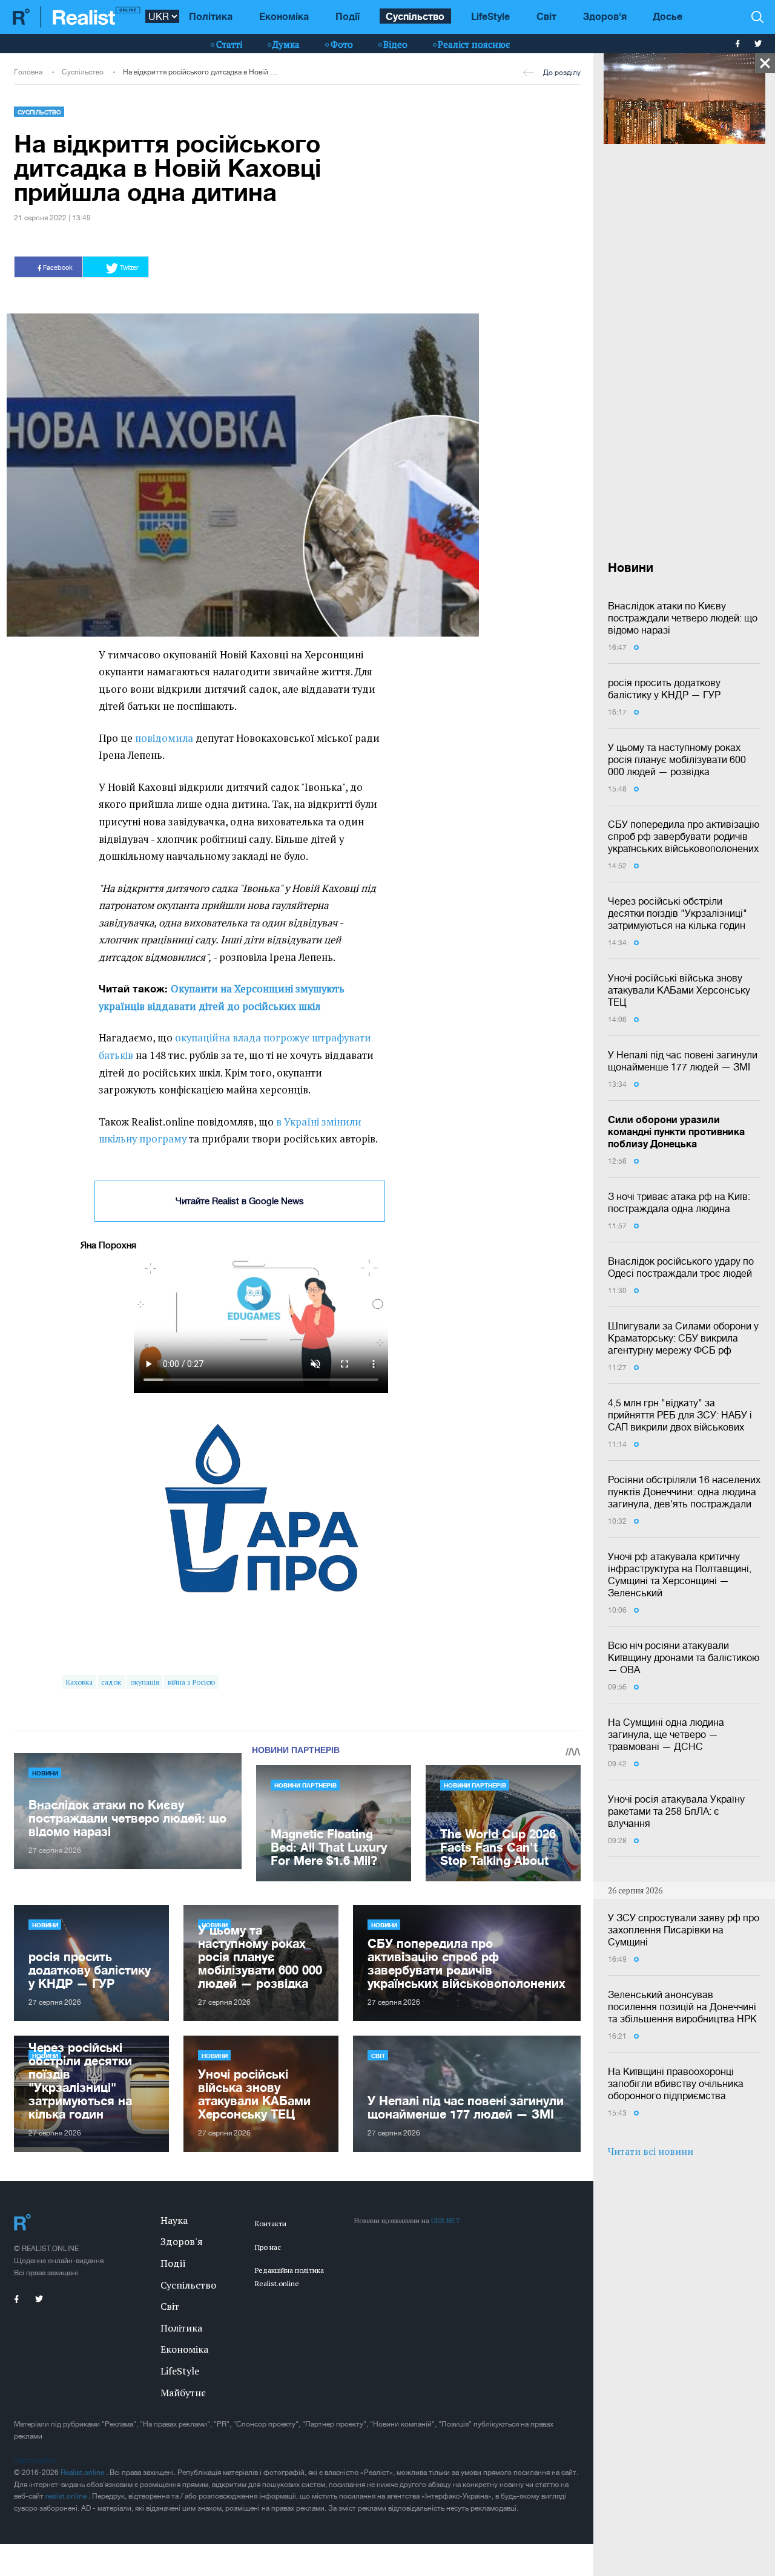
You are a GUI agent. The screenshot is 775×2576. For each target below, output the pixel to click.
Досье (668, 16)
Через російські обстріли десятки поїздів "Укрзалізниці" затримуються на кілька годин (678, 913)
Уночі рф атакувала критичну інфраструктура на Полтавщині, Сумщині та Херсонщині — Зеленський (680, 1575)
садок (111, 1682)
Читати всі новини (651, 2151)
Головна (28, 72)
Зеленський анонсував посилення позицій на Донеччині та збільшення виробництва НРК (682, 2007)
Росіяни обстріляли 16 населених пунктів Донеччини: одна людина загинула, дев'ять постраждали (684, 1492)
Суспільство (415, 16)
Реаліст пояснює (474, 44)
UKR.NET (446, 2220)
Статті (229, 44)
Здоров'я (605, 16)
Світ (546, 16)
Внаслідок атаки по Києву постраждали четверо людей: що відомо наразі (683, 618)
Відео (395, 44)
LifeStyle (490, 16)
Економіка (284, 16)
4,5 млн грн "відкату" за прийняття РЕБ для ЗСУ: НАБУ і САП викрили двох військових (680, 1415)
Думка (286, 44)
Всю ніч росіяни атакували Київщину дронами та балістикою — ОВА (684, 1657)
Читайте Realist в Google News (240, 1201)
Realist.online (83, 2473)
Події (348, 16)
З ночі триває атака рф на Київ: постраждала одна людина (679, 1202)
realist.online (67, 2496)
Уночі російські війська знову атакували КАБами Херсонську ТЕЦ (679, 990)
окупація (145, 1682)
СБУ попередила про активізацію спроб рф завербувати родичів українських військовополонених (684, 836)
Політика (211, 16)
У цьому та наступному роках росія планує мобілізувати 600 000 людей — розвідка (677, 759)
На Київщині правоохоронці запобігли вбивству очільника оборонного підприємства (676, 2083)
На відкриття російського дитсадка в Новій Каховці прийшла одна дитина (200, 72)
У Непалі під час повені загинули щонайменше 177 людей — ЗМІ (683, 1061)
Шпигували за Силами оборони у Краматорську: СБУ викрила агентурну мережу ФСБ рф (683, 1338)
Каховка (79, 1682)
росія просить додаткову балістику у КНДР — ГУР (664, 689)
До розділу (562, 73)
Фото (342, 44)
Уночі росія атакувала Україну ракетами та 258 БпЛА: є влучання (676, 1811)
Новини (45, 1773)
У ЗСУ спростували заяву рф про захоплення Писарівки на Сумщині (684, 1930)
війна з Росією (191, 1682)
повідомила (164, 738)
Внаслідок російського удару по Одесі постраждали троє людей (681, 1267)
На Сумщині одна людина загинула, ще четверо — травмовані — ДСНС (666, 1734)
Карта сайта (34, 2460)
